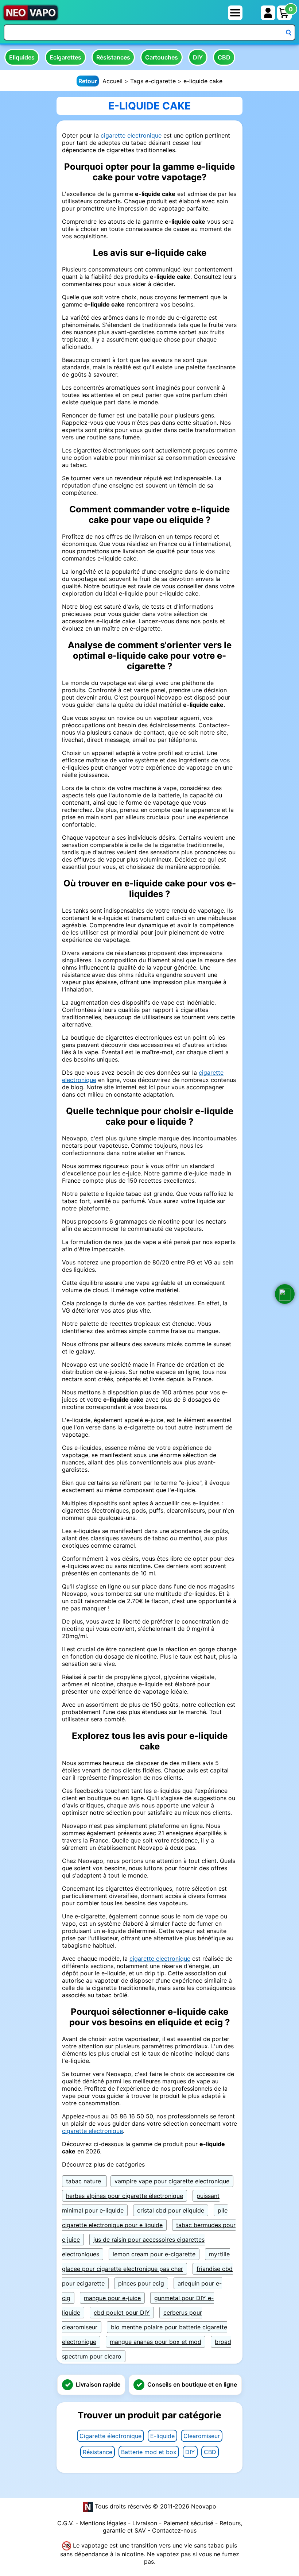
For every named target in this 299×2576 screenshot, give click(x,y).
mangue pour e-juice (112, 2298)
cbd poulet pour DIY (122, 2313)
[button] (285, 1294)
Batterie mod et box (149, 2452)
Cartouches (162, 57)
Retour (88, 81)
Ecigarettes (65, 57)
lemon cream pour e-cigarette (154, 2254)
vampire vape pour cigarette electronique (172, 2181)
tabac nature (84, 2181)
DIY (198, 57)
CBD (224, 57)
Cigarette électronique (110, 2436)
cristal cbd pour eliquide (171, 2210)
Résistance (98, 2452)
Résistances (113, 57)
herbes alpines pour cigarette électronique (125, 2196)
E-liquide (162, 2436)
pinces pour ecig (141, 2283)
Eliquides (22, 57)
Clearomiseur (202, 2436)
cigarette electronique (131, 135)
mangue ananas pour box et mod (156, 2342)
